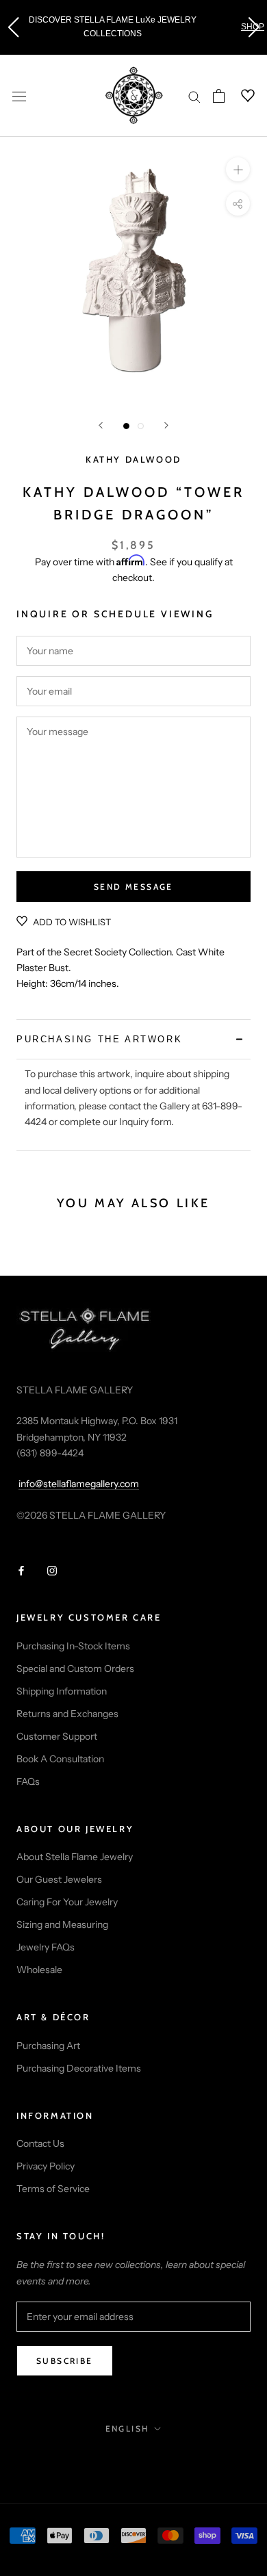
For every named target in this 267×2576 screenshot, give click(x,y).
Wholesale (39, 1970)
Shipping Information (62, 1691)
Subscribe (65, 2361)
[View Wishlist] (240, 96)
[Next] (166, 425)
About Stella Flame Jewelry (75, 1857)
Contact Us (40, 2143)
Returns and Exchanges (67, 1714)
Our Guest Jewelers (59, 1879)
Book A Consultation (60, 1759)
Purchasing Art (48, 2046)
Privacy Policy (46, 2166)
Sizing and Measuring (62, 1924)
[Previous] (101, 425)
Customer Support (57, 1736)
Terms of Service (53, 2189)
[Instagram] (52, 1570)
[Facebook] (21, 1570)
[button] (13, 27)
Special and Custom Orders (75, 1669)
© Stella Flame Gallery (134, 2458)
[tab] (133, 1039)
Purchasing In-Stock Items (73, 1646)
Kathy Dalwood (133, 459)
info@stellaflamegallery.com (79, 1484)
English (128, 2429)
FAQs (28, 1781)
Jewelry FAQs (46, 1947)
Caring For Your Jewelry (67, 1902)
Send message (133, 887)
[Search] (194, 96)
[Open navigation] (19, 95)
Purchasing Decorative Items (79, 2068)
